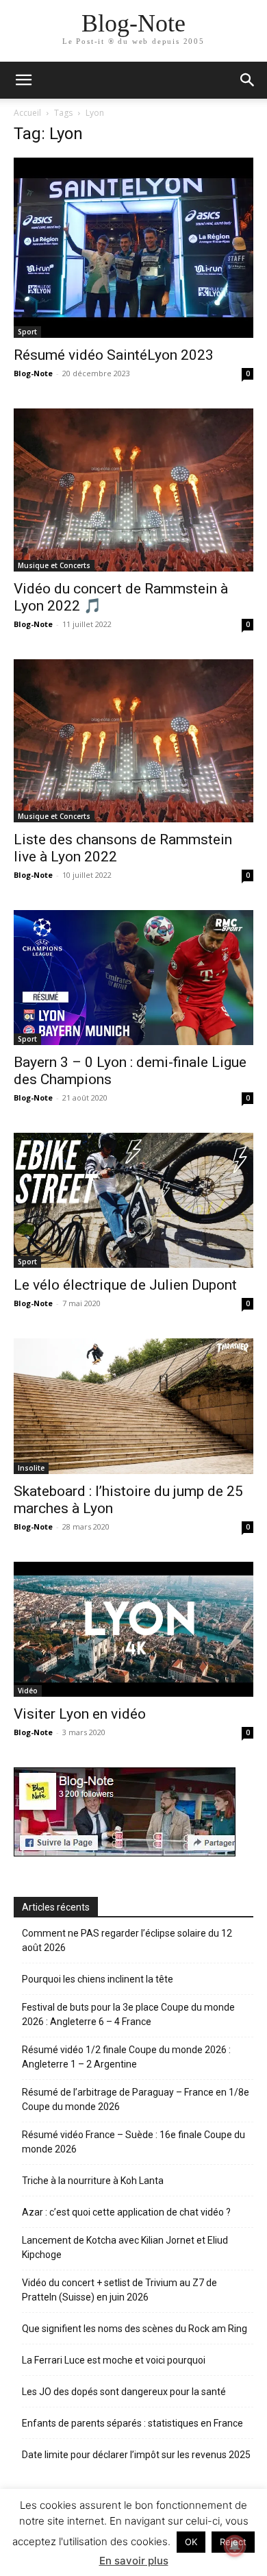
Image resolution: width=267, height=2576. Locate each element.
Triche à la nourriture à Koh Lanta (93, 2181)
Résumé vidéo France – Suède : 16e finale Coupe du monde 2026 (133, 2142)
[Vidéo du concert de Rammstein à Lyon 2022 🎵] (133, 490)
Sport (27, 332)
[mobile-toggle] (23, 80)
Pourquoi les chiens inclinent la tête (98, 1979)
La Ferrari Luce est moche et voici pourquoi (114, 2360)
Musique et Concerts (54, 565)
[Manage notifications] (235, 2546)
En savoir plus (134, 2561)
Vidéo (28, 1691)
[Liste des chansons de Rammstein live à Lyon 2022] (133, 741)
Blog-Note (33, 373)
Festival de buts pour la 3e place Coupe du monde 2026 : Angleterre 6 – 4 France (128, 2014)
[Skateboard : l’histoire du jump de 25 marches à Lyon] (133, 1406)
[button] (248, 80)
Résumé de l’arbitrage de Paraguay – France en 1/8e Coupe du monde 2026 (136, 2099)
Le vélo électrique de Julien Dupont (125, 1285)
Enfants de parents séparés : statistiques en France (132, 2423)
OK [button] (191, 2542)
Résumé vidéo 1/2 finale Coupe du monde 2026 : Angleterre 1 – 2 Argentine (126, 2057)
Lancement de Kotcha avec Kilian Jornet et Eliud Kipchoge (125, 2247)
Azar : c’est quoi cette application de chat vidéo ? (126, 2212)
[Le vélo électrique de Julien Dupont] (133, 1200)
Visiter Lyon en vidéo (80, 1714)
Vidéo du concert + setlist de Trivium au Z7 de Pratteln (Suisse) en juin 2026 (119, 2290)
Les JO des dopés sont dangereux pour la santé (124, 2392)
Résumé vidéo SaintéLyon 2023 (114, 355)
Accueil (27, 113)
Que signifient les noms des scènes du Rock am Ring (135, 2329)
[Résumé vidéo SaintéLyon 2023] (133, 248)
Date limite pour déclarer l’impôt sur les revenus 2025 (136, 2455)
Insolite (31, 1468)
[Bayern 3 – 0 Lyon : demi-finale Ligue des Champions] (133, 978)
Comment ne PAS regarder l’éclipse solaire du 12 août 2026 (127, 1940)
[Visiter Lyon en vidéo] (133, 1629)
